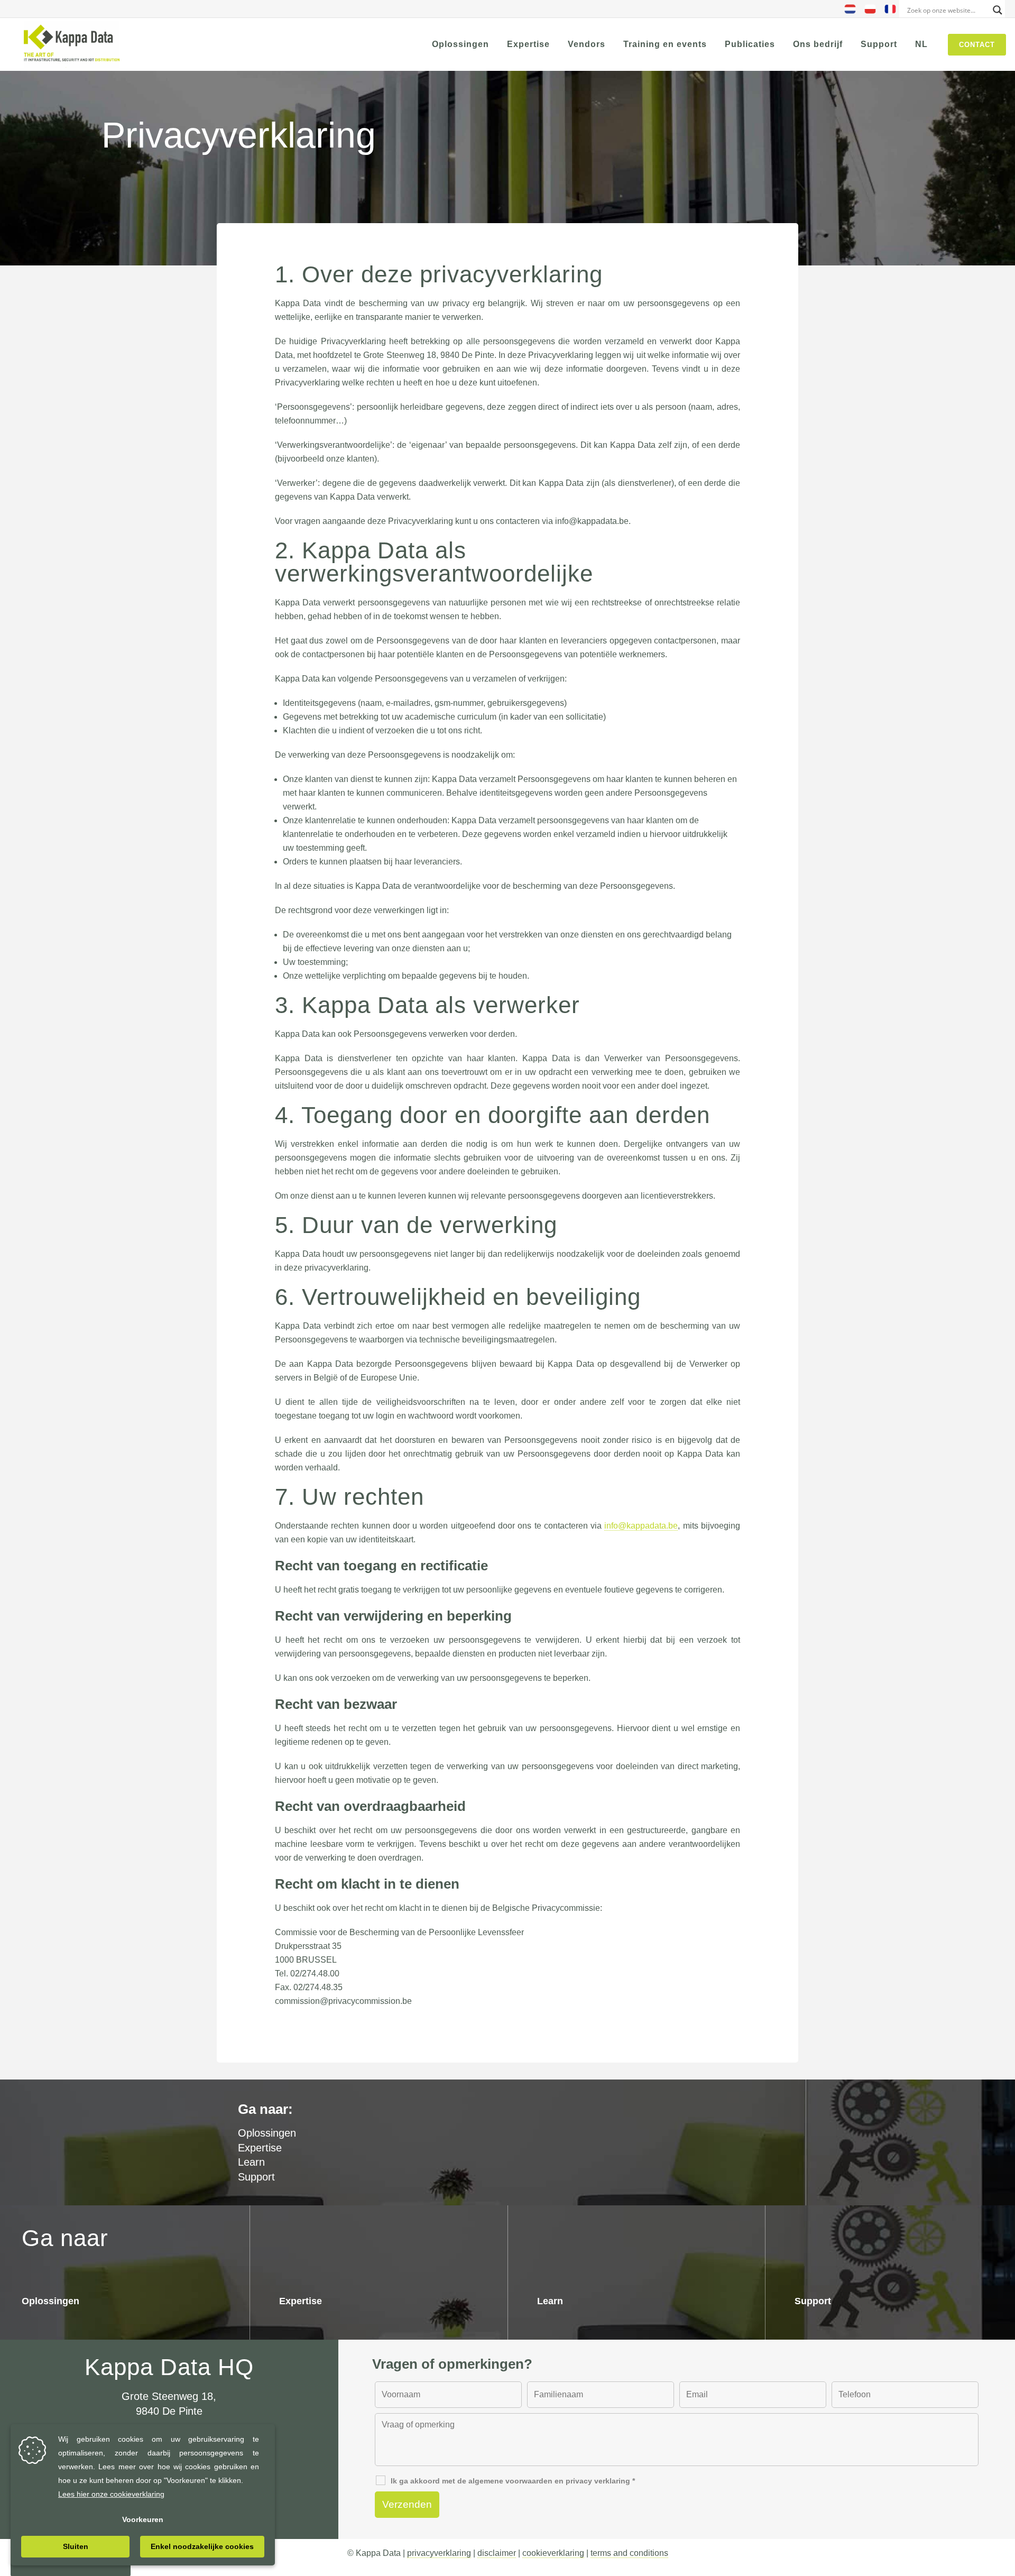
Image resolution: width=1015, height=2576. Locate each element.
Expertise (260, 2148)
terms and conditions (629, 2553)
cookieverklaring (553, 2553)
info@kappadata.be (641, 1526)
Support (256, 2177)
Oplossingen (50, 2301)
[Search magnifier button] (998, 10)
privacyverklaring (439, 2553)
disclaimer (497, 2553)
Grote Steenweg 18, (169, 2396)
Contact (977, 45)
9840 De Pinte (169, 2411)
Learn (251, 2162)
